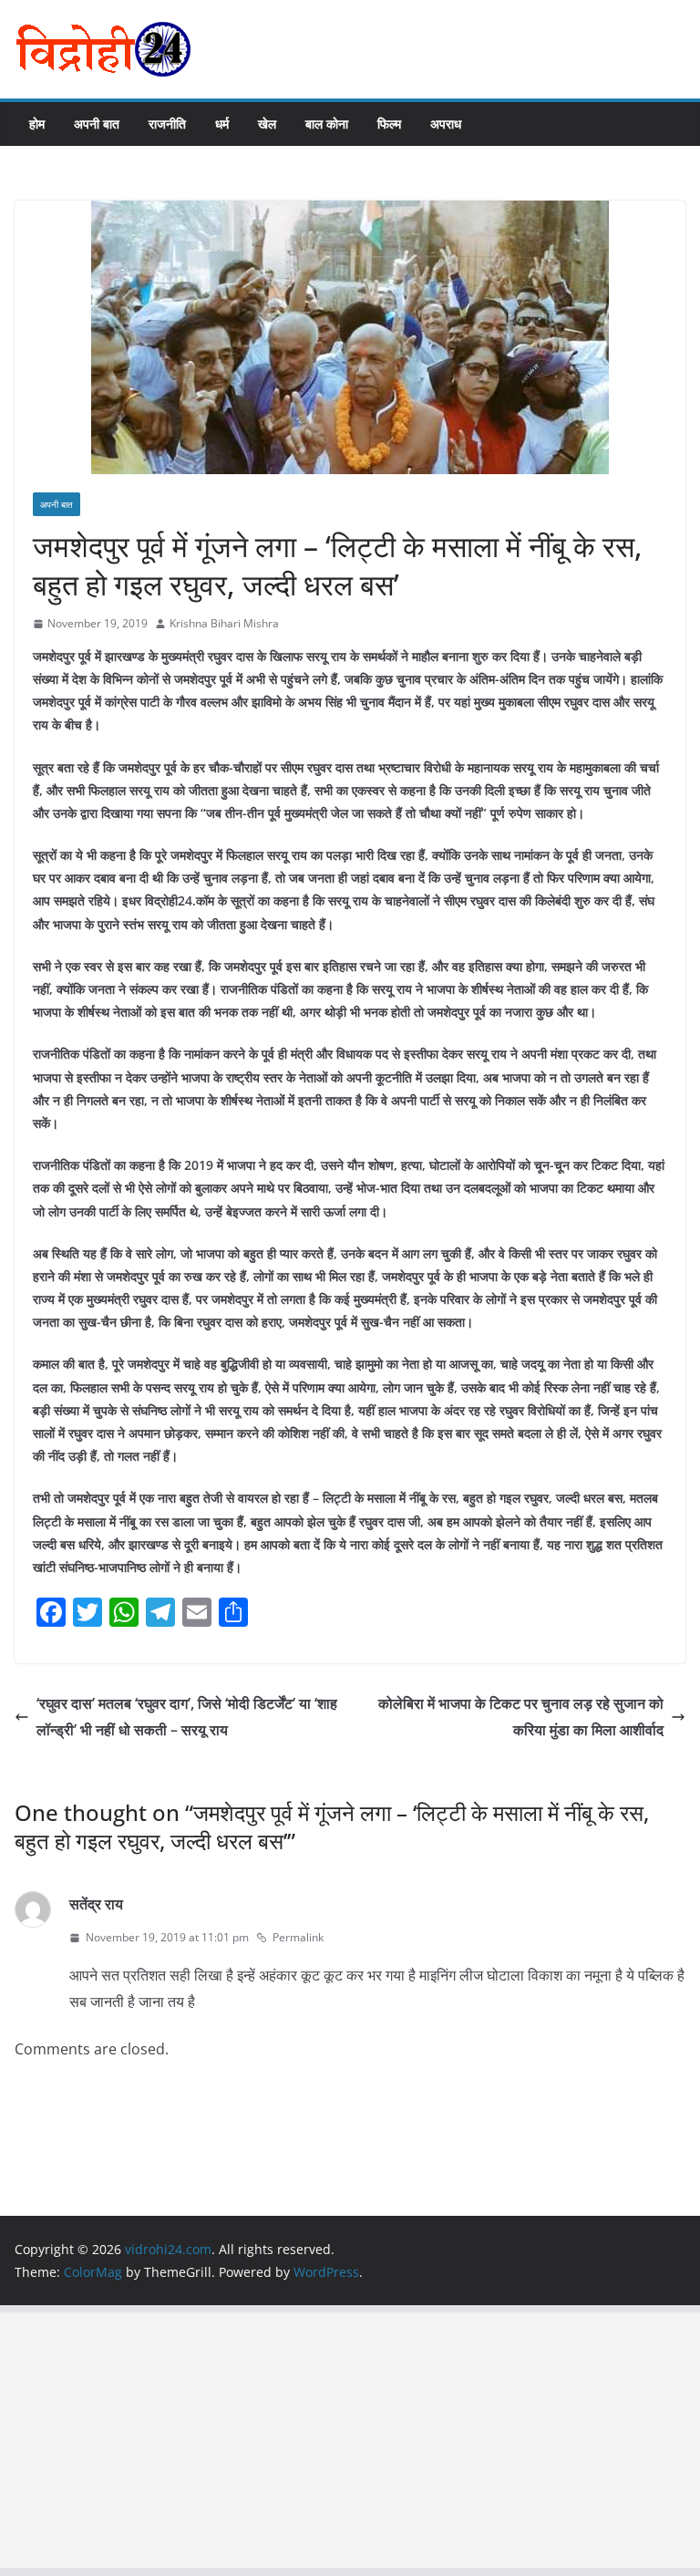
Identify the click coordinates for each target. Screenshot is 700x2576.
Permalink (298, 1937)
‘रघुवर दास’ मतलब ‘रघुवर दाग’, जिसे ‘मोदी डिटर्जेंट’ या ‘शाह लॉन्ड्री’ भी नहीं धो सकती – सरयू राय (187, 1717)
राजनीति (167, 124)
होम (37, 124)
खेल (267, 124)
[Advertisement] (350, 2440)
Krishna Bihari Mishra (224, 623)
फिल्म (389, 124)
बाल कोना (327, 124)
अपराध (446, 124)
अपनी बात (97, 124)
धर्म (222, 124)
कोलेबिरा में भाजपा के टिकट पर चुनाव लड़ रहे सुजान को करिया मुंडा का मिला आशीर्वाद (521, 1717)
